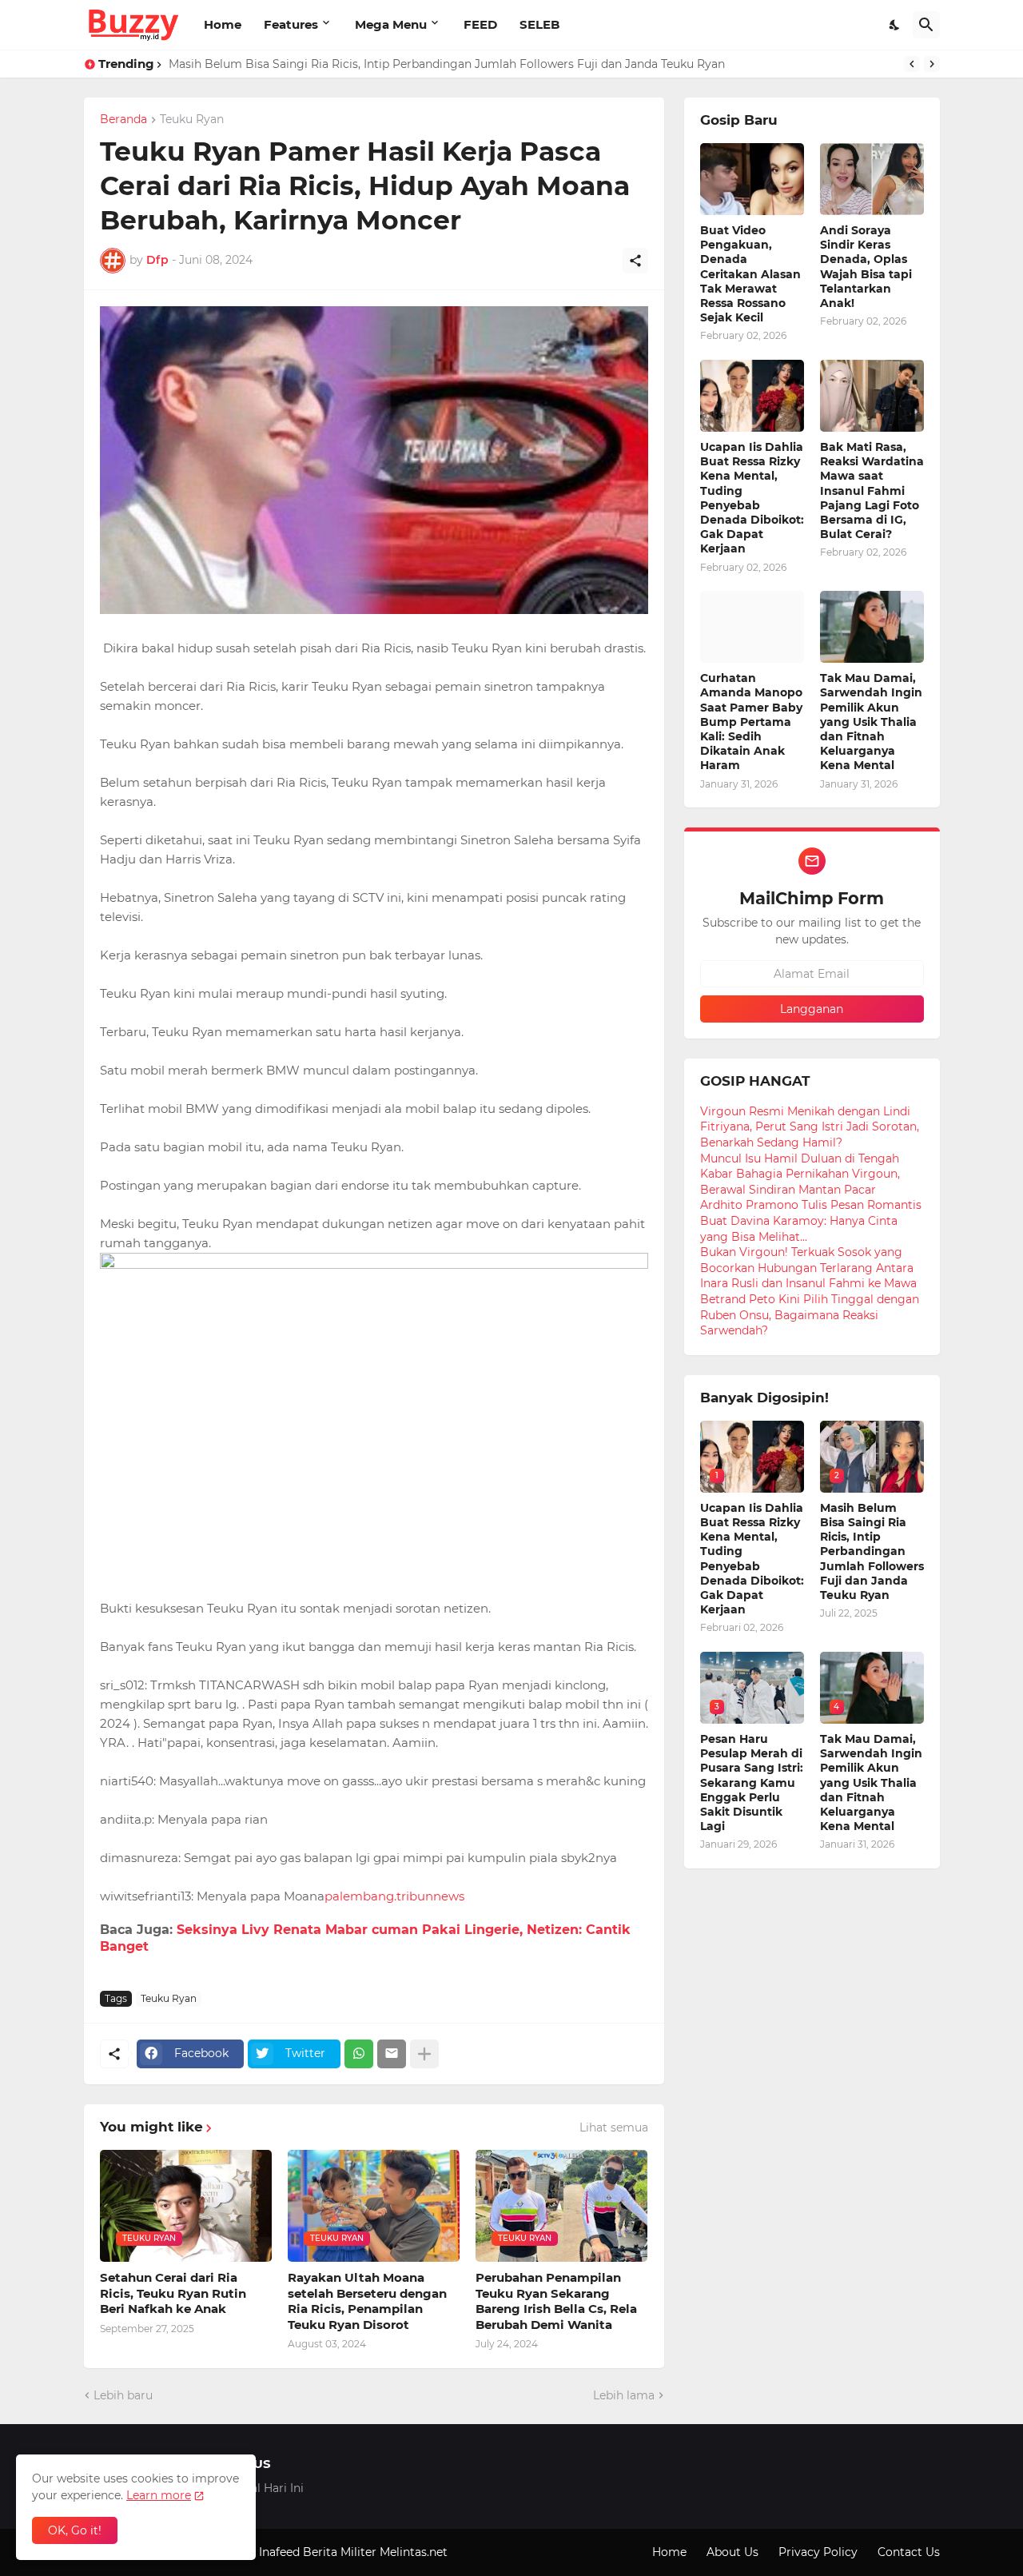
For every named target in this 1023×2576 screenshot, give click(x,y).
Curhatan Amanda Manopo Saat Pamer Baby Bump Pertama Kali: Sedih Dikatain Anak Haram (751, 722)
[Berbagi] (635, 261)
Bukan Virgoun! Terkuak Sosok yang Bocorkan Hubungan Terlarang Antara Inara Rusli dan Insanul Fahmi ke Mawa (808, 1268)
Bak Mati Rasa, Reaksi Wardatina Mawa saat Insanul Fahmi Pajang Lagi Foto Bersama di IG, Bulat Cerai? (872, 490)
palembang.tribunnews (394, 1896)
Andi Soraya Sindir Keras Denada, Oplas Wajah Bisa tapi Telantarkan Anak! (866, 267)
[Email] (392, 2054)
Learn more (159, 2495)
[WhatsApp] (359, 2054)
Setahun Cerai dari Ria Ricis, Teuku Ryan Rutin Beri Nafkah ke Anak (173, 2293)
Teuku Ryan (192, 120)
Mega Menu (391, 24)
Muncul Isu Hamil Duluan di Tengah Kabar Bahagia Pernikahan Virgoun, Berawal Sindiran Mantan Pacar (800, 1174)
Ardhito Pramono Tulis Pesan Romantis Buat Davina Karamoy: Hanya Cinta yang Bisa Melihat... (811, 1220)
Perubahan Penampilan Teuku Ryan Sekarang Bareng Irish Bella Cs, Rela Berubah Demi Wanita (556, 2301)
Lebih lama (624, 2395)
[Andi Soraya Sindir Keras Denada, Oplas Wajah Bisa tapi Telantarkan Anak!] (872, 179)
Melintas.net (414, 2552)
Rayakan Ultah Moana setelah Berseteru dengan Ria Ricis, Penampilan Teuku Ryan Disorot (367, 2301)
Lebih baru (123, 2395)
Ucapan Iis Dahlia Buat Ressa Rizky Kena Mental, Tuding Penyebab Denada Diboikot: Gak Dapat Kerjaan (752, 498)
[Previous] (912, 64)
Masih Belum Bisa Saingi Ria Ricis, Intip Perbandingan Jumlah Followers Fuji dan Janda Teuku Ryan (447, 64)
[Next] (932, 64)
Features (291, 24)
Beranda (123, 120)
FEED (480, 24)
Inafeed (279, 2552)
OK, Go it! (75, 2530)
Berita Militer (340, 2552)
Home (223, 24)
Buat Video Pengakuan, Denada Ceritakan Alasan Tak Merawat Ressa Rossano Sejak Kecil (750, 274)
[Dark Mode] (895, 25)
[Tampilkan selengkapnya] (424, 2054)
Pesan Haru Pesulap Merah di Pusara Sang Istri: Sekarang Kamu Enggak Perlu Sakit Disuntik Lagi (752, 1782)
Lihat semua (614, 2127)
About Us (732, 2552)
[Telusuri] (926, 25)
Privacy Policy (818, 2552)
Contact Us (909, 2552)
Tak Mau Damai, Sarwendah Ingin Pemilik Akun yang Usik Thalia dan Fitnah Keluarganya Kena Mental (871, 722)
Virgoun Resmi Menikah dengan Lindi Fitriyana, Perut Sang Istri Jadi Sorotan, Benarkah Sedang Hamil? (810, 1127)
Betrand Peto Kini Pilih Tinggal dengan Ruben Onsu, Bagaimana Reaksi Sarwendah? (810, 1315)
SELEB (539, 24)
